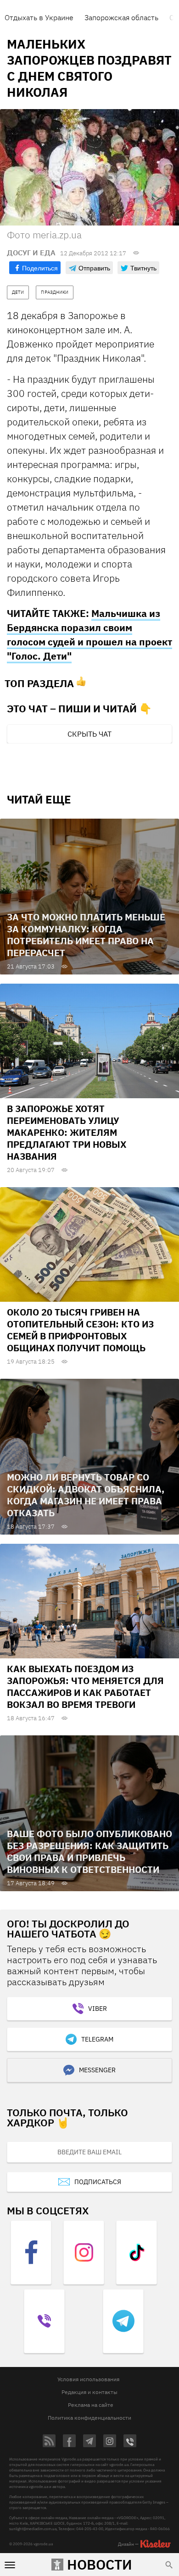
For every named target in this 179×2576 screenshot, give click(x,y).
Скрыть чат (89, 734)
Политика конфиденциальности (89, 2418)
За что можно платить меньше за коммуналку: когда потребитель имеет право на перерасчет (86, 935)
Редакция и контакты (89, 2392)
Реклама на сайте (91, 2405)
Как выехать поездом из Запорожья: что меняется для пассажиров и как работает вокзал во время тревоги (85, 1687)
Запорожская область (121, 17)
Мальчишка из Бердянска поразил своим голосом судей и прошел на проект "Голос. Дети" (89, 635)
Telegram (97, 2039)
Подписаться (98, 2182)
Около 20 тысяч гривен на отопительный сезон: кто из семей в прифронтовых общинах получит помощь (80, 1330)
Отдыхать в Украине (39, 17)
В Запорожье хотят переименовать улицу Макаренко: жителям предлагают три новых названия (67, 1132)
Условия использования (88, 2379)
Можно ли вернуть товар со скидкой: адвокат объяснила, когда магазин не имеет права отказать (86, 1495)
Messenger (97, 2070)
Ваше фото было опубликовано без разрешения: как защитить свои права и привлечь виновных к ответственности (89, 1852)
